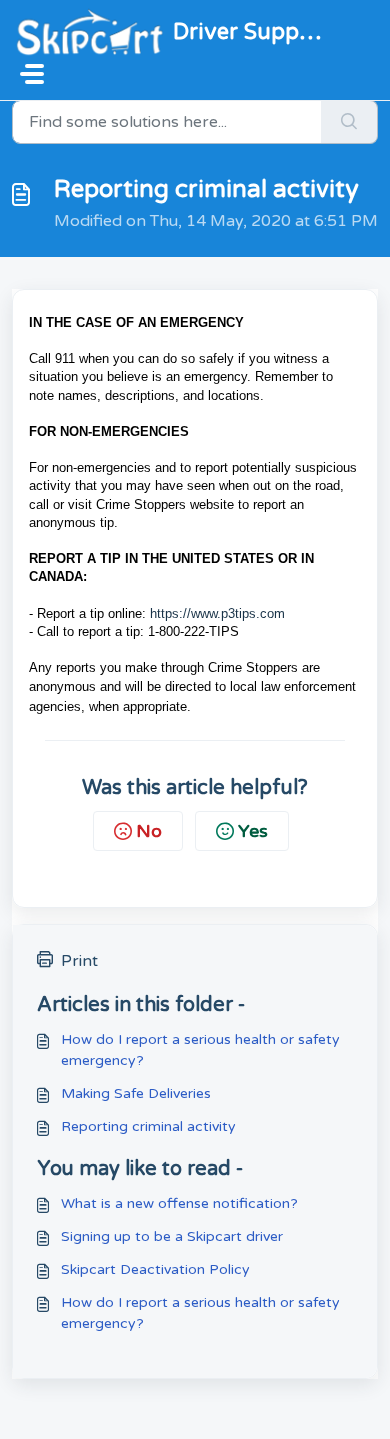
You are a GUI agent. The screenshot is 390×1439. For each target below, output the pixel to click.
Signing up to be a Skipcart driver (172, 1236)
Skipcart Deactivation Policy (155, 1269)
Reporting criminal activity (148, 1126)
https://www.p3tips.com (217, 613)
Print (79, 961)
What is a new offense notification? (179, 1203)
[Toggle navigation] (32, 74)
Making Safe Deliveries (136, 1093)
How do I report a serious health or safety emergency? (200, 1050)
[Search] (349, 122)
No (149, 831)
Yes (253, 831)
